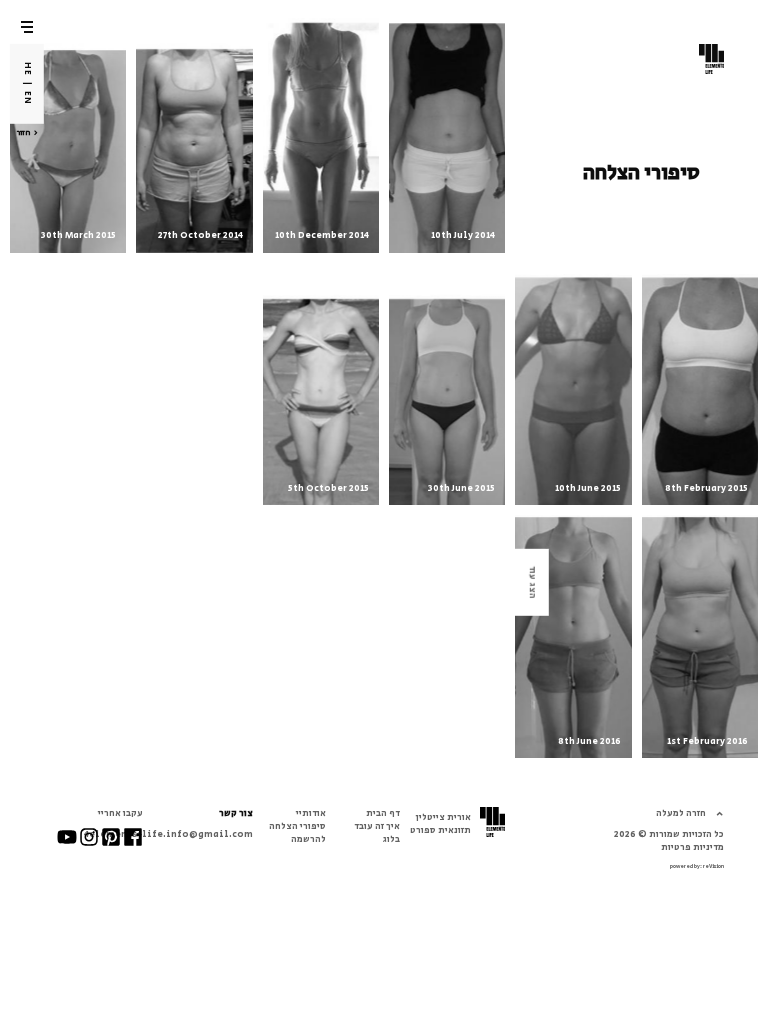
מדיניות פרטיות (692, 847)
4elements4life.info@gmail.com (168, 834)
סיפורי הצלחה (297, 826)
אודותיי (311, 813)
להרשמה (308, 839)
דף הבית (383, 813)
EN (27, 98)
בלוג (391, 839)
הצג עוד (532, 582)
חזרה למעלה (681, 813)
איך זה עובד (377, 826)
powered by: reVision (697, 866)
